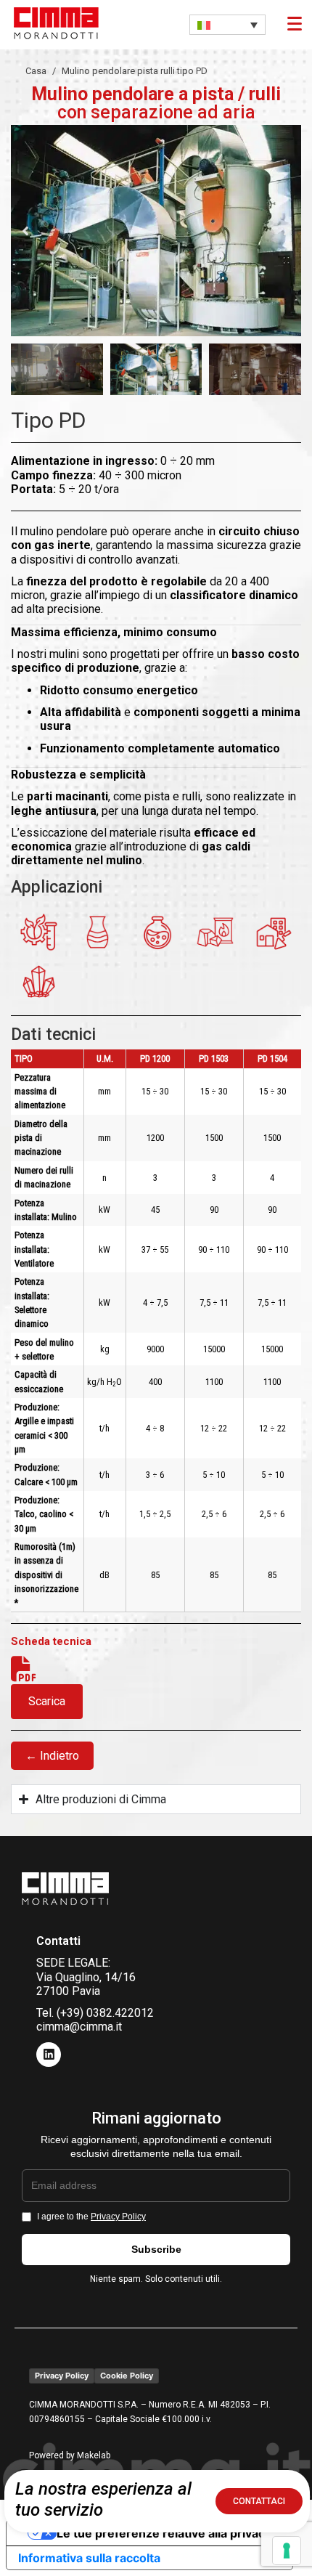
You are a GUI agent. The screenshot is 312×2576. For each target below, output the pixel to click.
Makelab (94, 2455)
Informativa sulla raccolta (89, 2558)
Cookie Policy (127, 2376)
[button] (25, 231)
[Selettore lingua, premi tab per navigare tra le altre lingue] (227, 25)
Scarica (47, 1701)
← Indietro (52, 1756)
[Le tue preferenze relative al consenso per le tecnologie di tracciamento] (287, 2551)
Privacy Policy (118, 2217)
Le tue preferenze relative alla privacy (164, 2533)
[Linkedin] (49, 2055)
